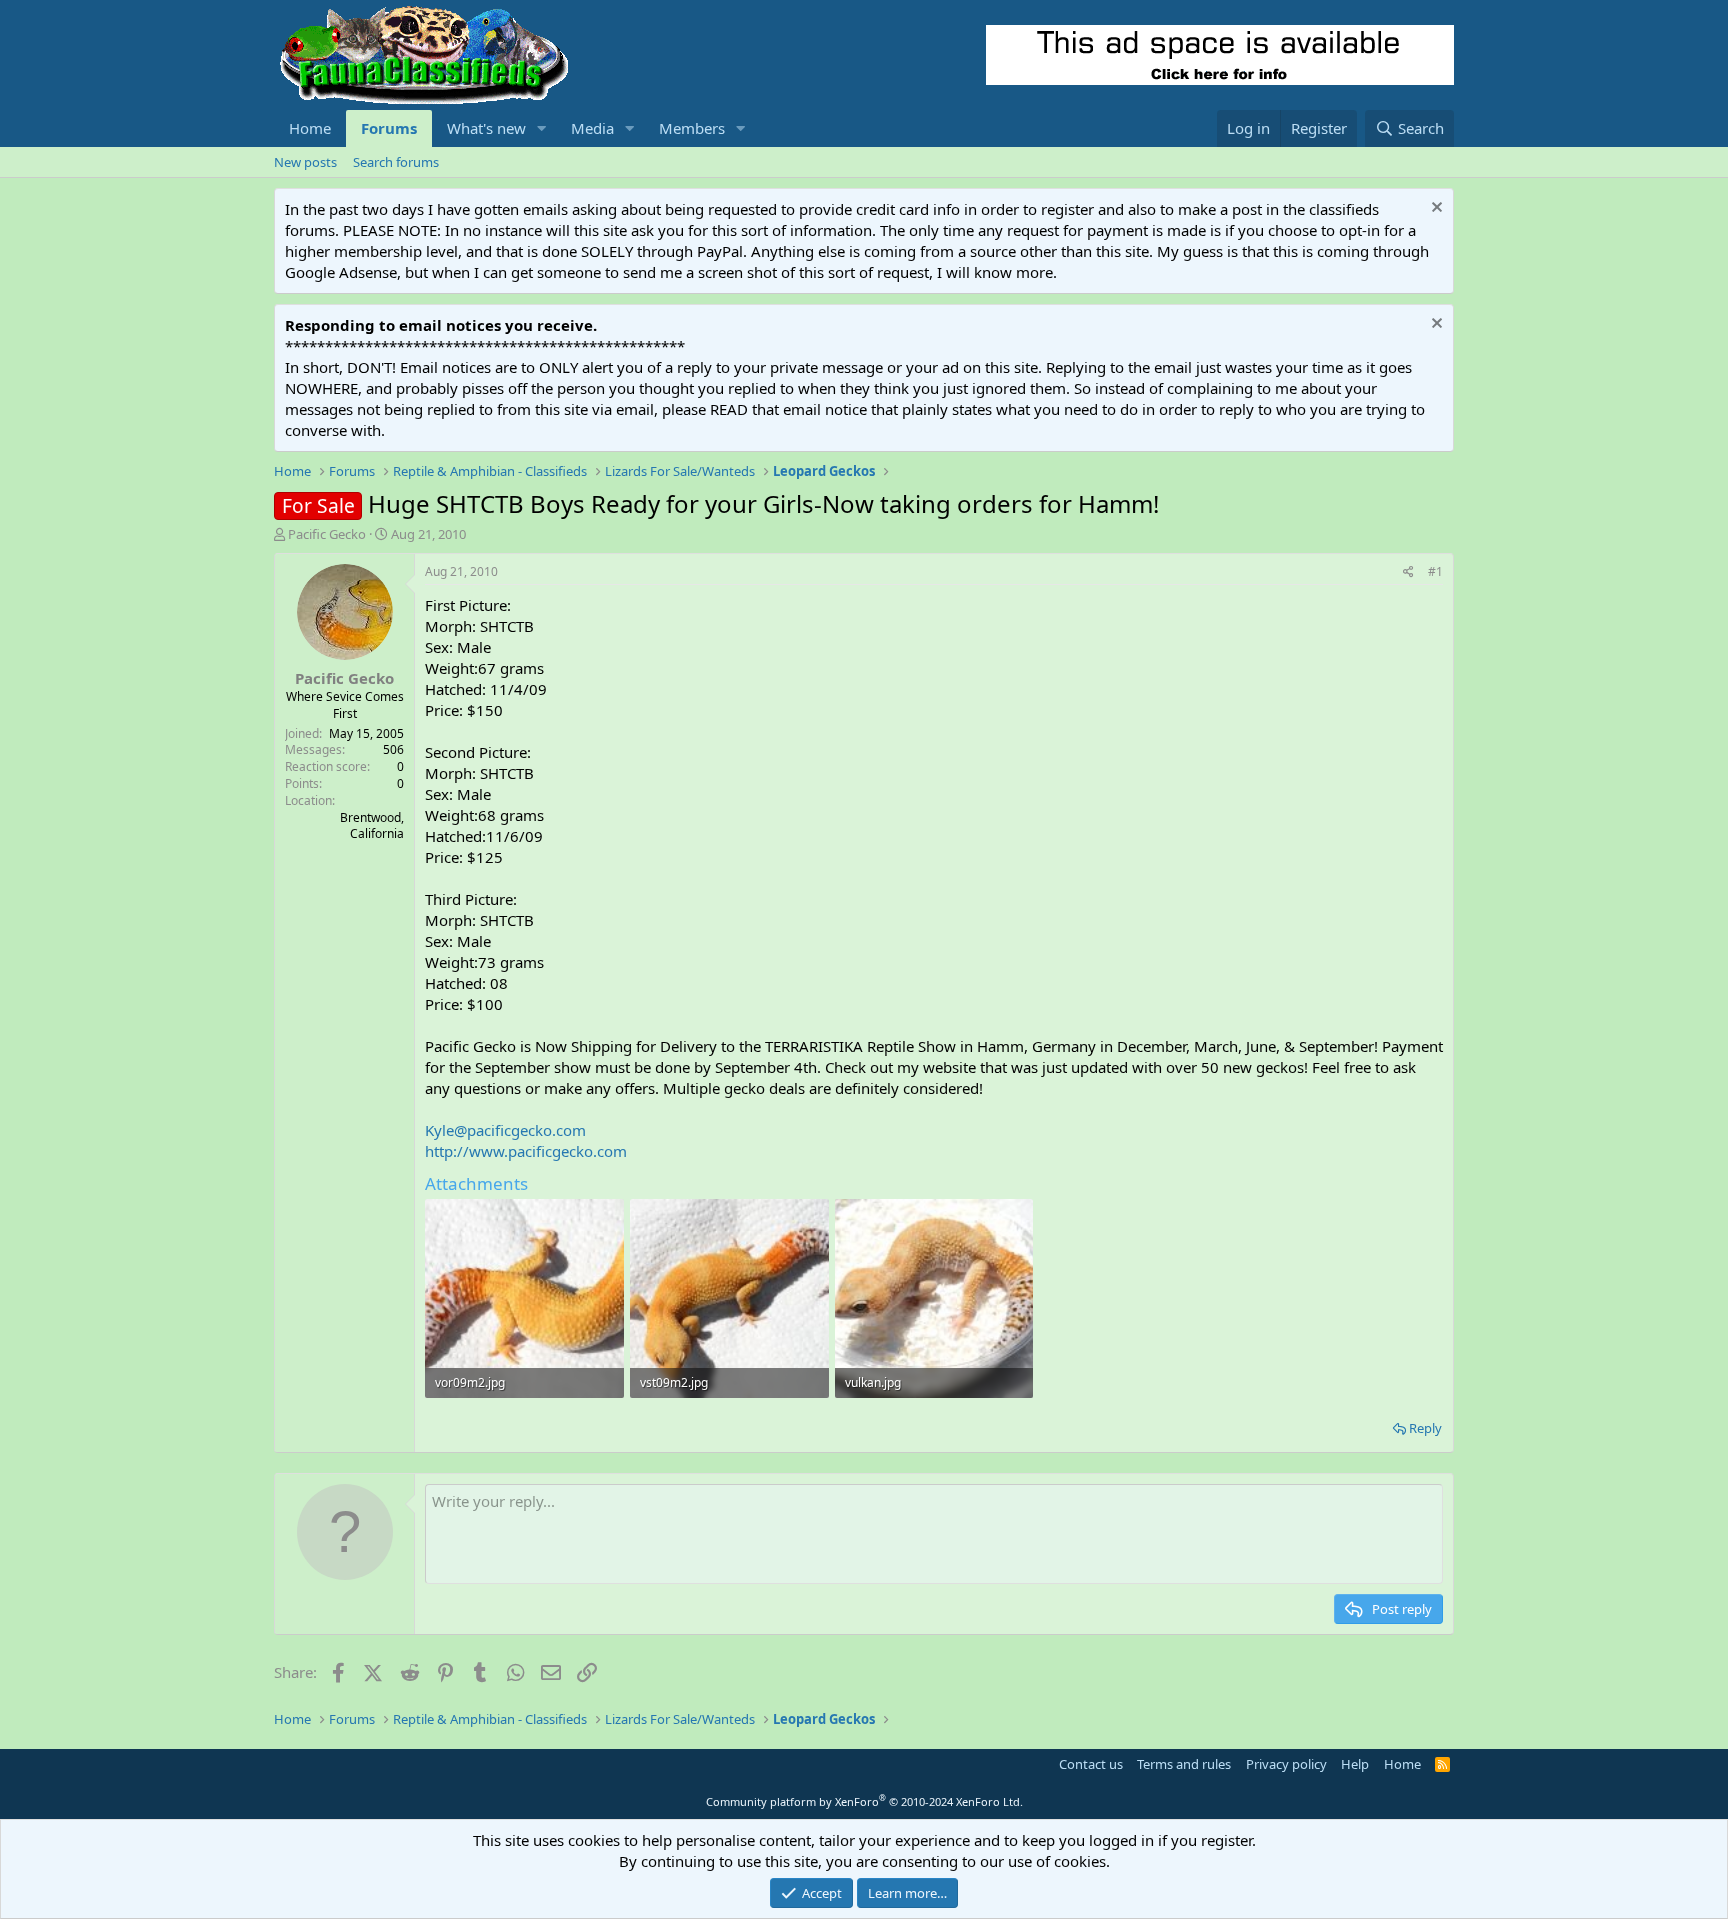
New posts (305, 162)
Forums (389, 128)
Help (1355, 1764)
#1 (1435, 571)
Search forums (396, 162)
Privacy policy (1286, 1764)
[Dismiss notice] (1434, 209)
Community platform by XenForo (864, 1801)
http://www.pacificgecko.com (526, 1151)
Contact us (1091, 1764)
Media (592, 128)
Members (692, 128)
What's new (486, 128)
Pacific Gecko (327, 534)
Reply (1425, 1428)
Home (310, 128)
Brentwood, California (372, 826)
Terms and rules (1184, 1764)
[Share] (1408, 572)
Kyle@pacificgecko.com (505, 1130)
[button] (542, 128)
